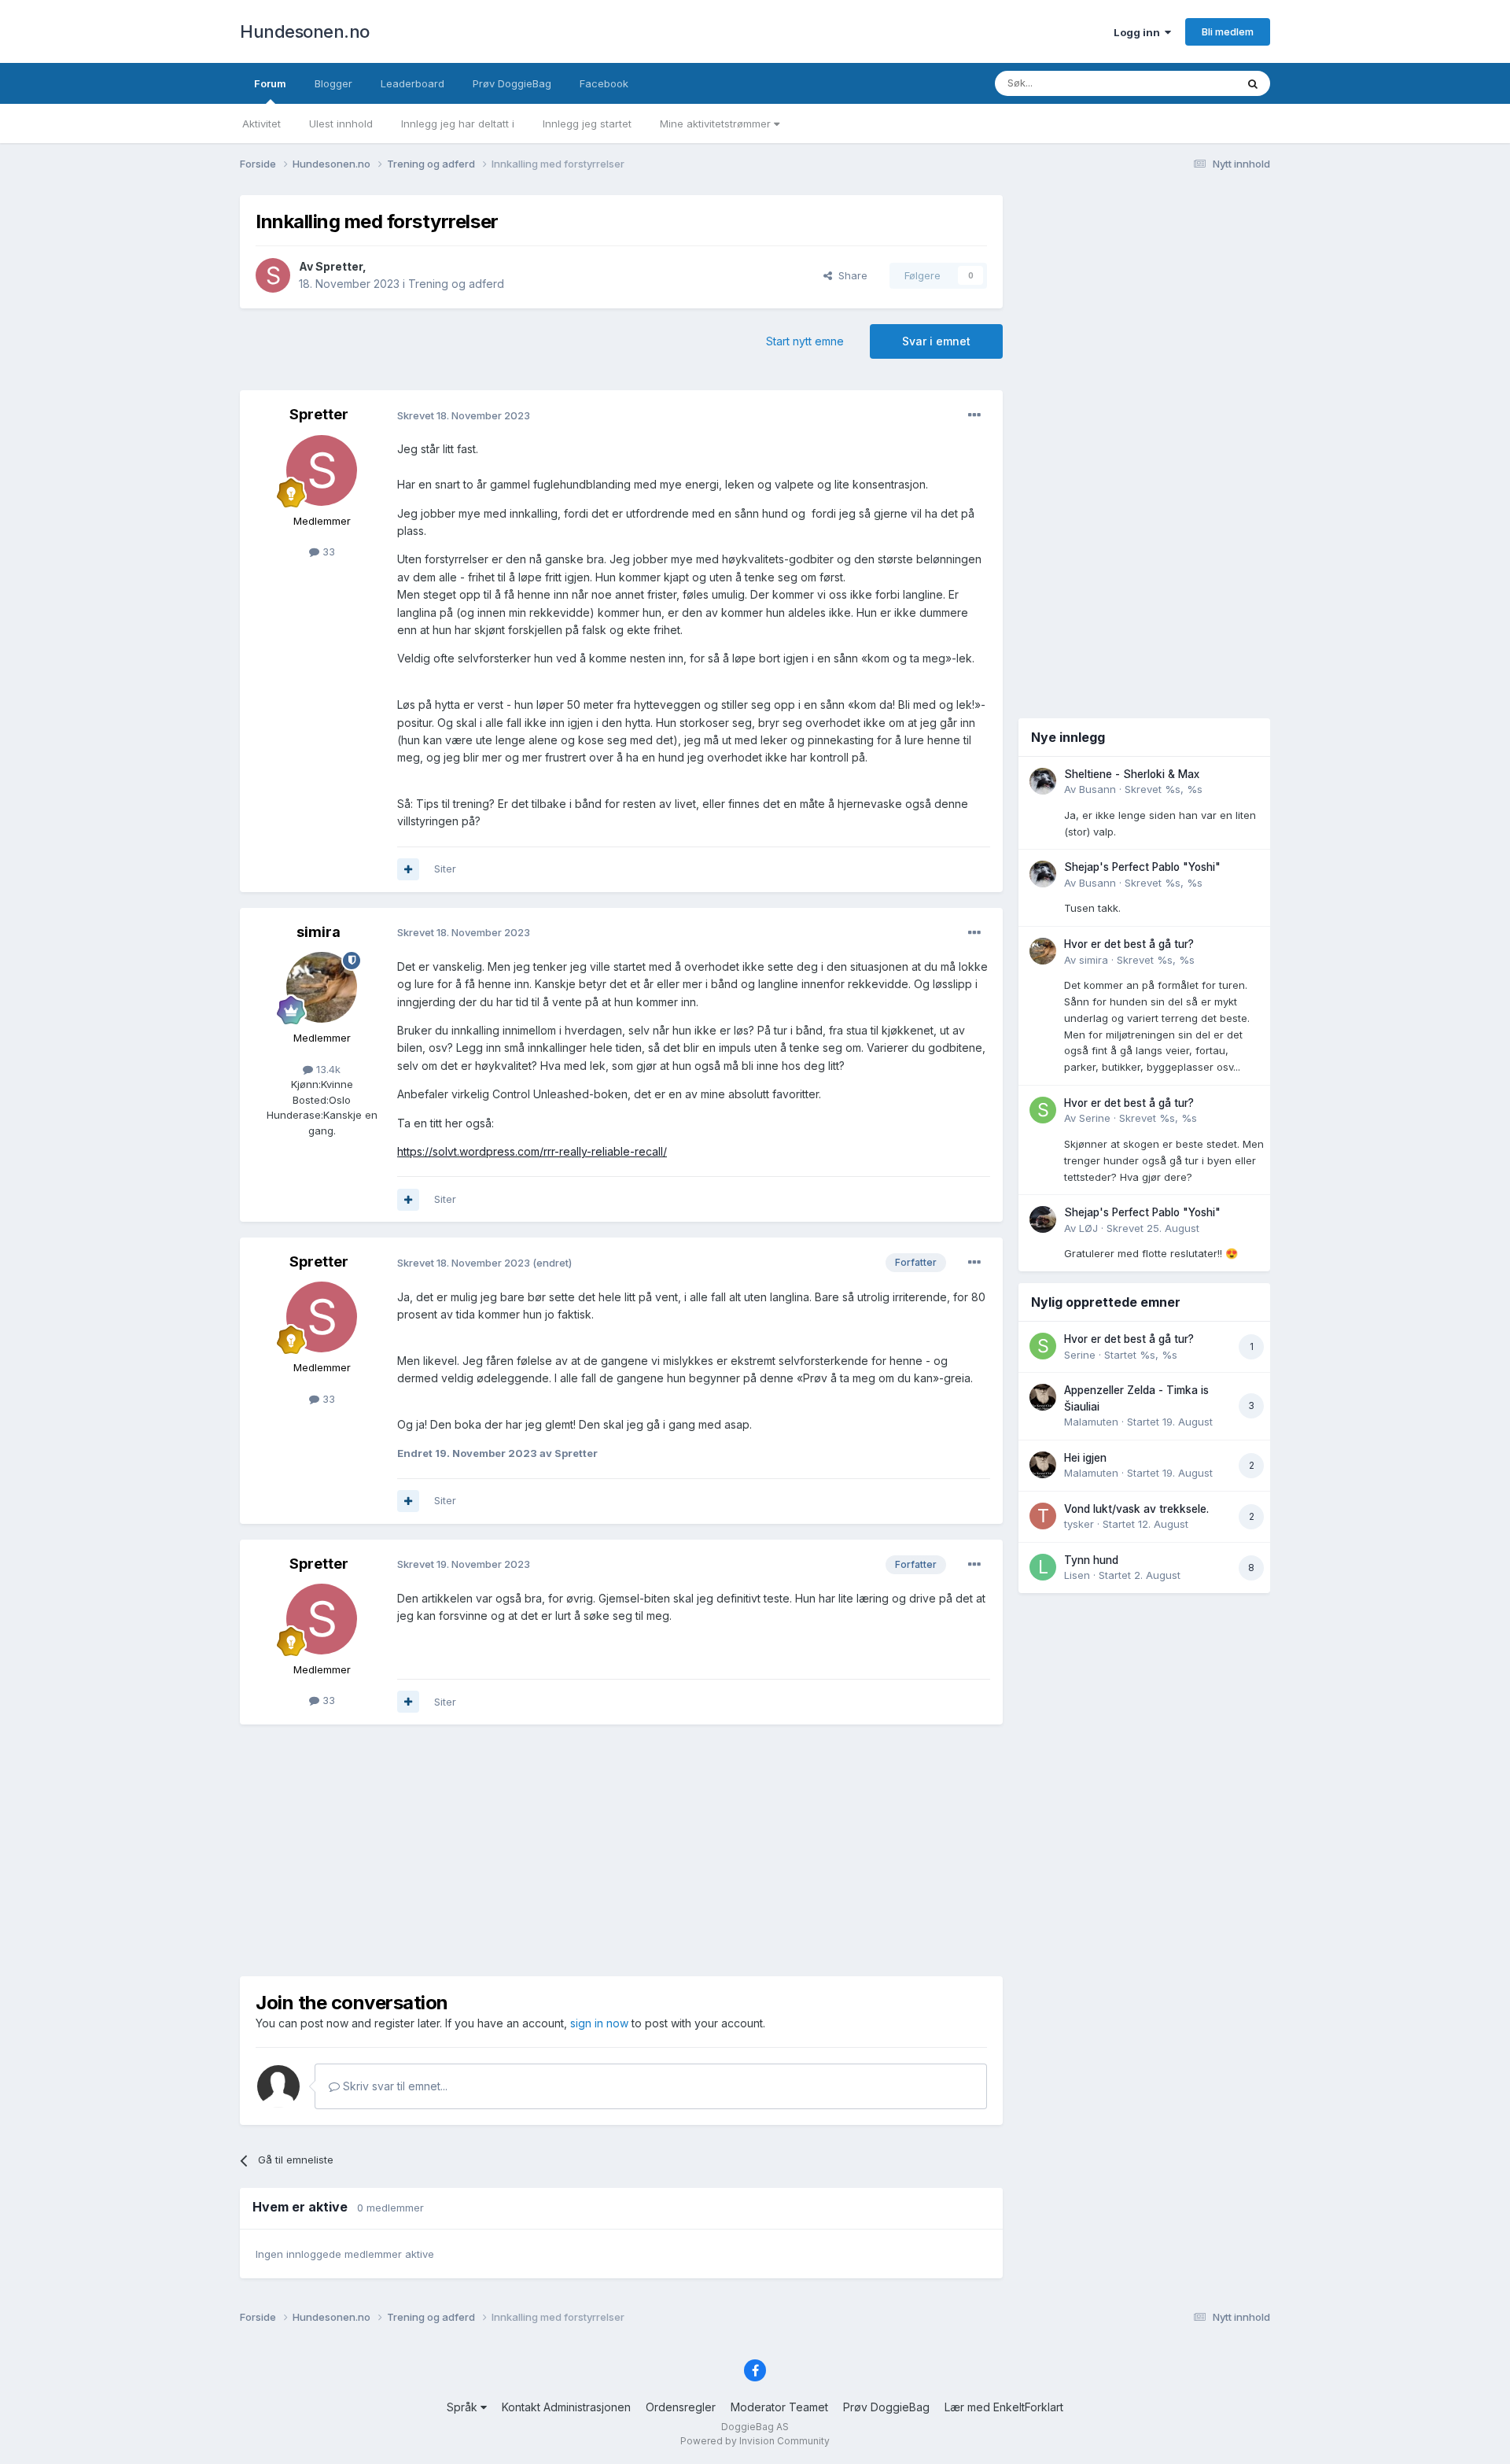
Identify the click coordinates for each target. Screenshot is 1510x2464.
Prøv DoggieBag (512, 83)
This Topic (1190, 83)
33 (327, 551)
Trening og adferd (456, 284)
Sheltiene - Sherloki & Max (1132, 774)
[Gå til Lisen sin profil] (1043, 1567)
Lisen (1077, 1575)
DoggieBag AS (755, 2427)
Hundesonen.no (305, 31)
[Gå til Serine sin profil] (1043, 1110)
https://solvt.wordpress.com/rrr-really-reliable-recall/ (532, 1151)
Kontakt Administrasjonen (566, 2407)
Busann (1098, 789)
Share (850, 275)
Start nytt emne (805, 341)
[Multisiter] (408, 869)
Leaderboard (412, 83)
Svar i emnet (936, 341)
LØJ (1088, 1228)
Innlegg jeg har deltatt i (458, 124)
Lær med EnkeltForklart (1004, 2407)
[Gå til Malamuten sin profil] (1043, 1397)
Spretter (339, 266)
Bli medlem (1228, 31)
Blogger (333, 83)
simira (319, 932)
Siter (445, 869)
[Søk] (1253, 83)
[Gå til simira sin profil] (322, 987)
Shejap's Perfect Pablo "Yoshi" (1142, 867)
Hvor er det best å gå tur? (1129, 944)
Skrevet (1164, 789)
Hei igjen (1085, 1458)
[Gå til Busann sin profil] (1043, 781)
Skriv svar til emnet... (394, 2086)
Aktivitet (261, 124)
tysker (1079, 1524)
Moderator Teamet (779, 2407)
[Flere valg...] (974, 415)
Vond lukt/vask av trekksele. (1136, 1509)
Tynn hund (1091, 1560)
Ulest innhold (341, 124)
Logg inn (1139, 32)
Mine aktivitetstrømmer (717, 124)
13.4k (327, 1069)
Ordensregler (681, 2407)
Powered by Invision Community (755, 2441)
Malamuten (1091, 1422)
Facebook (604, 83)
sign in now (599, 2023)
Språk (464, 2407)
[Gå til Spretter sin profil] (273, 275)
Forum (270, 83)
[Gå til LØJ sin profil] (1043, 1219)
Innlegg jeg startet (587, 124)
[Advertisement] (621, 1850)
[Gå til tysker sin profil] (1043, 1516)
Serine (1095, 1118)
